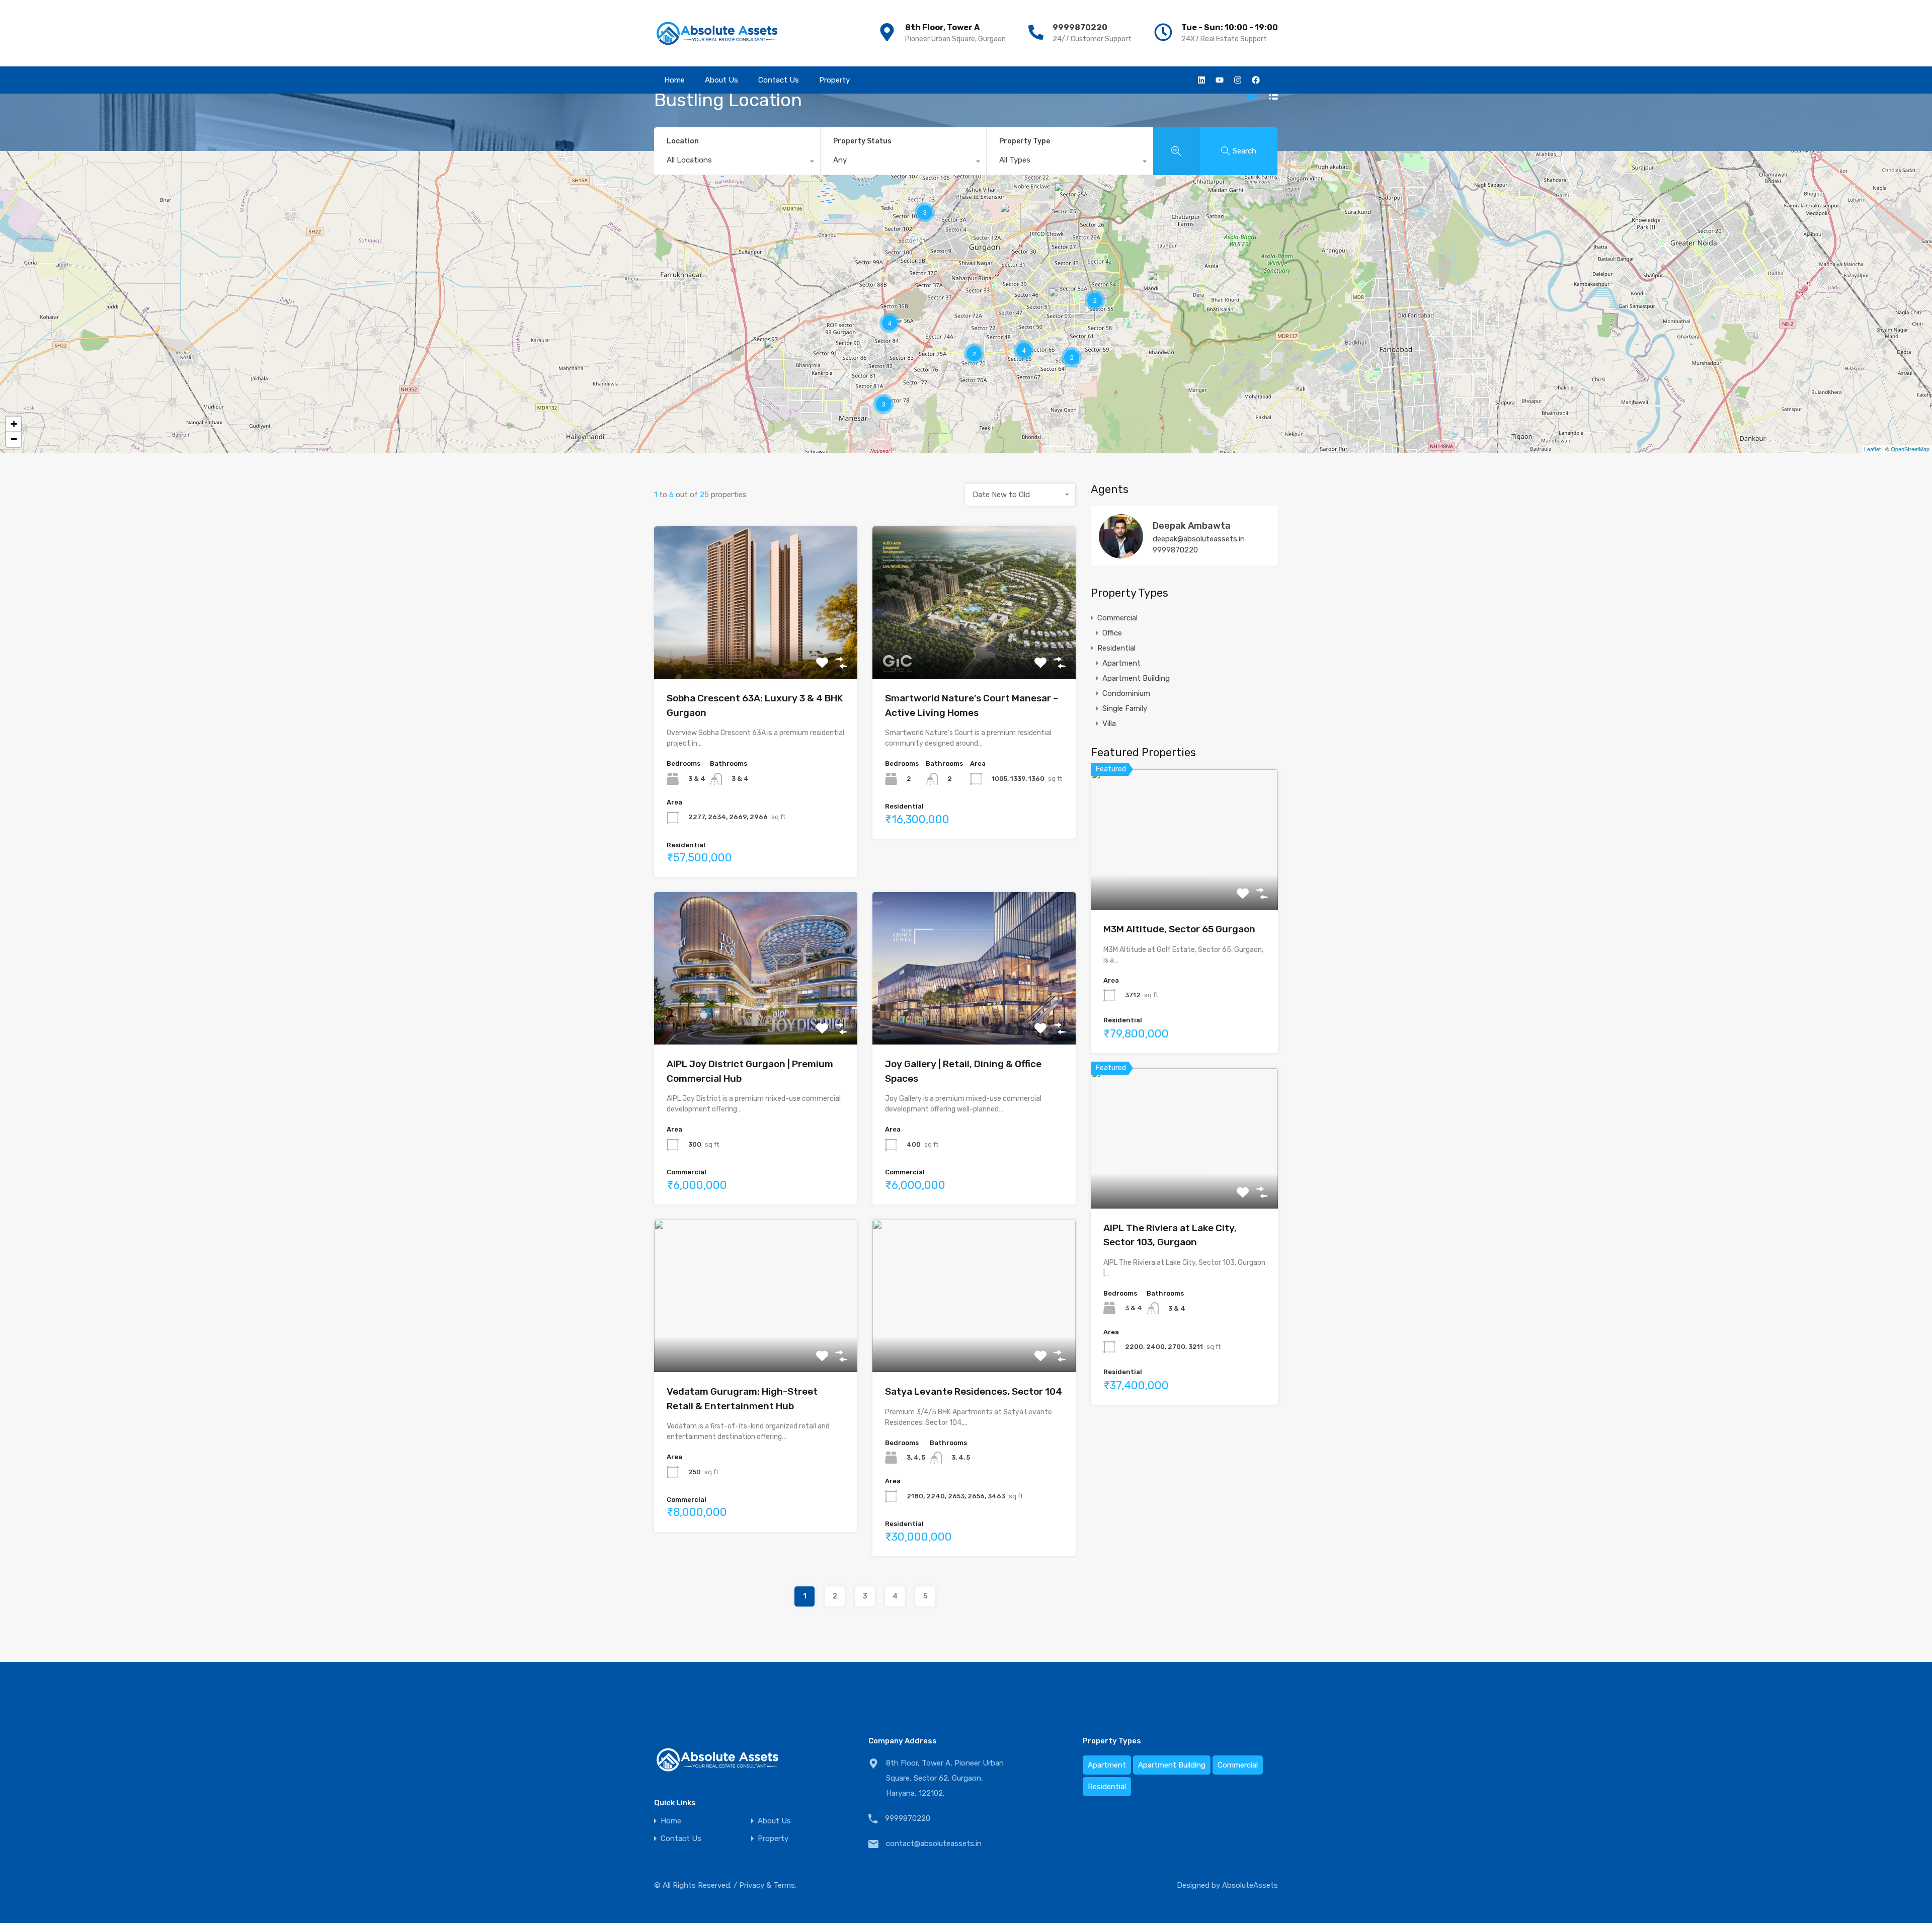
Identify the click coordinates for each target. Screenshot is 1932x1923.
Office (1112, 633)
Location (683, 141)
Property (834, 80)
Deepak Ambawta (1192, 526)
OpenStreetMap (1910, 449)
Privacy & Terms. (768, 1885)
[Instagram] (1238, 80)
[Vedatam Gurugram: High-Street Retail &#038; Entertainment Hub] (1010, 217)
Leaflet (1872, 449)
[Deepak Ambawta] (1121, 554)
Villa (1109, 724)
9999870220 (1080, 27)
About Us (721, 80)
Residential (1116, 648)
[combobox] (737, 163)
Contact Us (779, 80)
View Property (756, 648)
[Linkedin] (1201, 80)
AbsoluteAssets (1250, 1885)
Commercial (1117, 618)
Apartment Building (1136, 678)
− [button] (14, 439)
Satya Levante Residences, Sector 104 (974, 1391)
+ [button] (14, 424)
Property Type (1025, 141)
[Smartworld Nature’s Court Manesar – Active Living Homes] (775, 353)
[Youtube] (1220, 80)
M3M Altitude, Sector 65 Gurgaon (1179, 929)
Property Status (862, 141)
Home (674, 80)
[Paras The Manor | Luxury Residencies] (1158, 286)
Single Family (1125, 708)
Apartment (1121, 663)
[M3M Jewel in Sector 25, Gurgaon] (1065, 196)
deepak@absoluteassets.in (1199, 539)
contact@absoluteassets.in (934, 1844)
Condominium (1126, 693)
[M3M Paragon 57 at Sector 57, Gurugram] (1059, 302)
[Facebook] (1256, 80)
